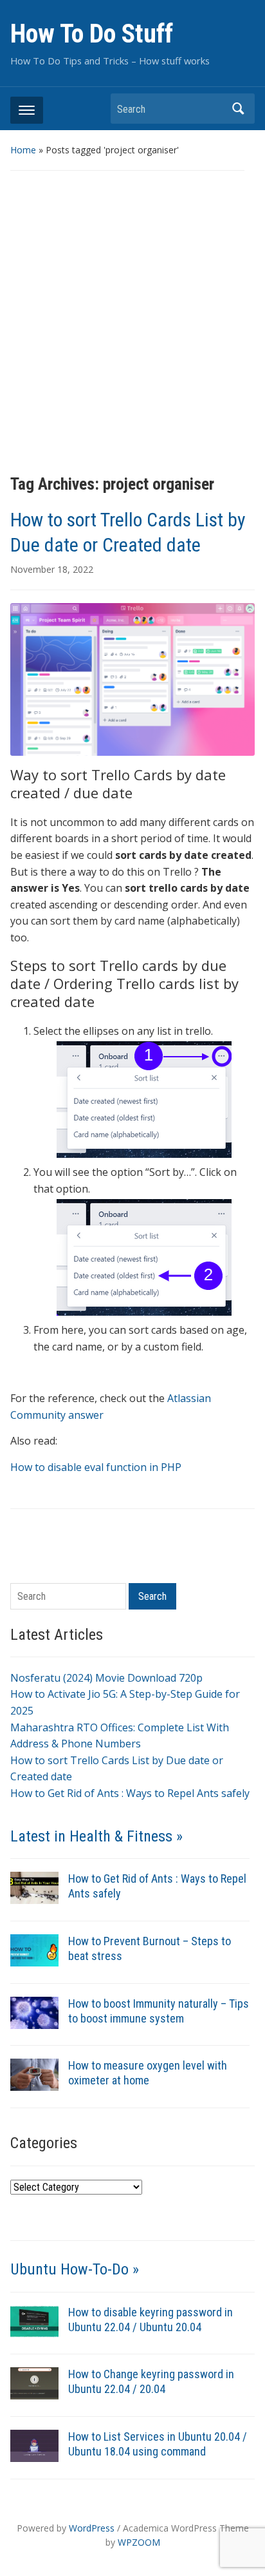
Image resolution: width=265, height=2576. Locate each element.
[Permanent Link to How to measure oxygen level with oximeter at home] (34, 2074)
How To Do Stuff (92, 34)
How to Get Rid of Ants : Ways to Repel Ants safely (130, 1793)
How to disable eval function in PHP (96, 1467)
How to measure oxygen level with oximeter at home (148, 2073)
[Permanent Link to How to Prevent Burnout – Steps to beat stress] (34, 1949)
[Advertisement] (132, 323)
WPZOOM (139, 2542)
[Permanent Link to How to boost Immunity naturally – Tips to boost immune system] (34, 2012)
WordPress (92, 2528)
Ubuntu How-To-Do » (75, 2269)
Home (23, 150)
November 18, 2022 (52, 569)
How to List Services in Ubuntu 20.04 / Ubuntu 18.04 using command (158, 2444)
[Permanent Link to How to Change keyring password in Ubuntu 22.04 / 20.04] (34, 2383)
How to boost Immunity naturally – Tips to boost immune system (159, 2011)
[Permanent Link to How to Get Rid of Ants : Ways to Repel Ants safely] (34, 1887)
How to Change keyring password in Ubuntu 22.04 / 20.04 (151, 2381)
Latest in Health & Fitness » (96, 1836)
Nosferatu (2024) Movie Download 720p (106, 1678)
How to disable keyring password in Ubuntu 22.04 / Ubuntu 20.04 (151, 2320)
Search (239, 109)
